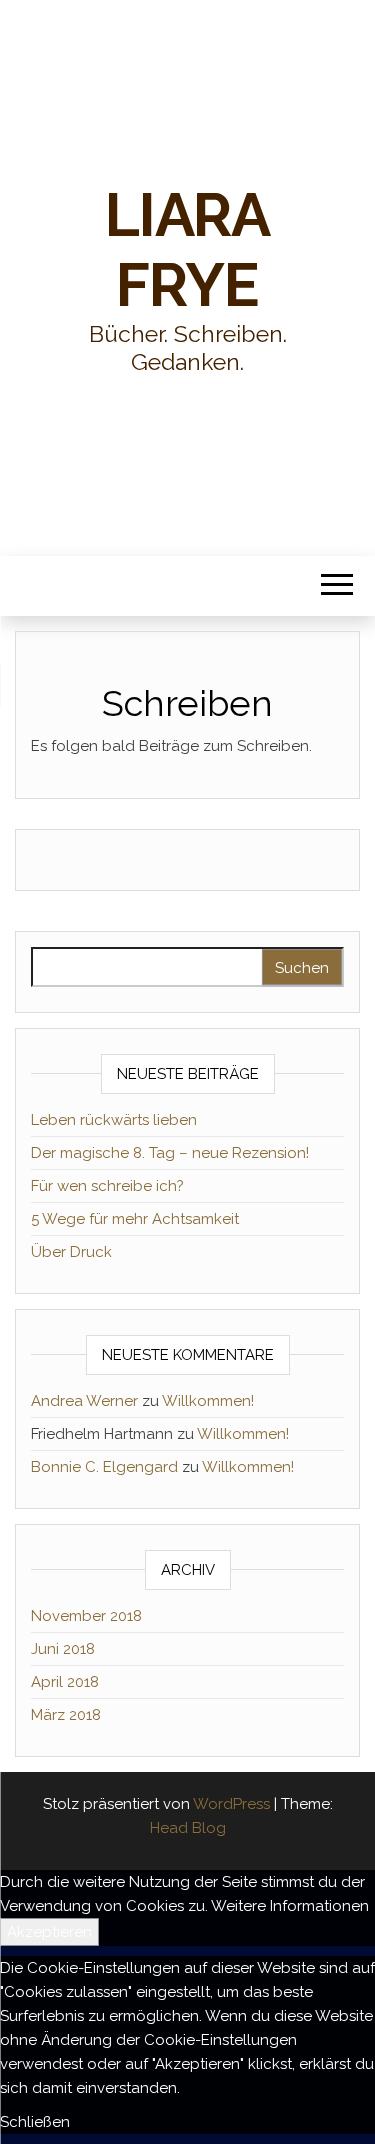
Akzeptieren (49, 1932)
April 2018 (65, 1682)
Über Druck (71, 1252)
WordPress (231, 1804)
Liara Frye (187, 250)
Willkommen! (208, 1401)
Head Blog (188, 1828)
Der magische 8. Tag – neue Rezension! (170, 1153)
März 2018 (66, 1715)
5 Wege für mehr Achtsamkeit (135, 1219)
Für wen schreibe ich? (107, 1186)
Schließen (35, 2122)
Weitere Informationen (290, 1906)
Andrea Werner (84, 1401)
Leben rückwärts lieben (114, 1120)
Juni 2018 (63, 1649)
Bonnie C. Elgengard (104, 1467)
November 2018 (86, 1616)
